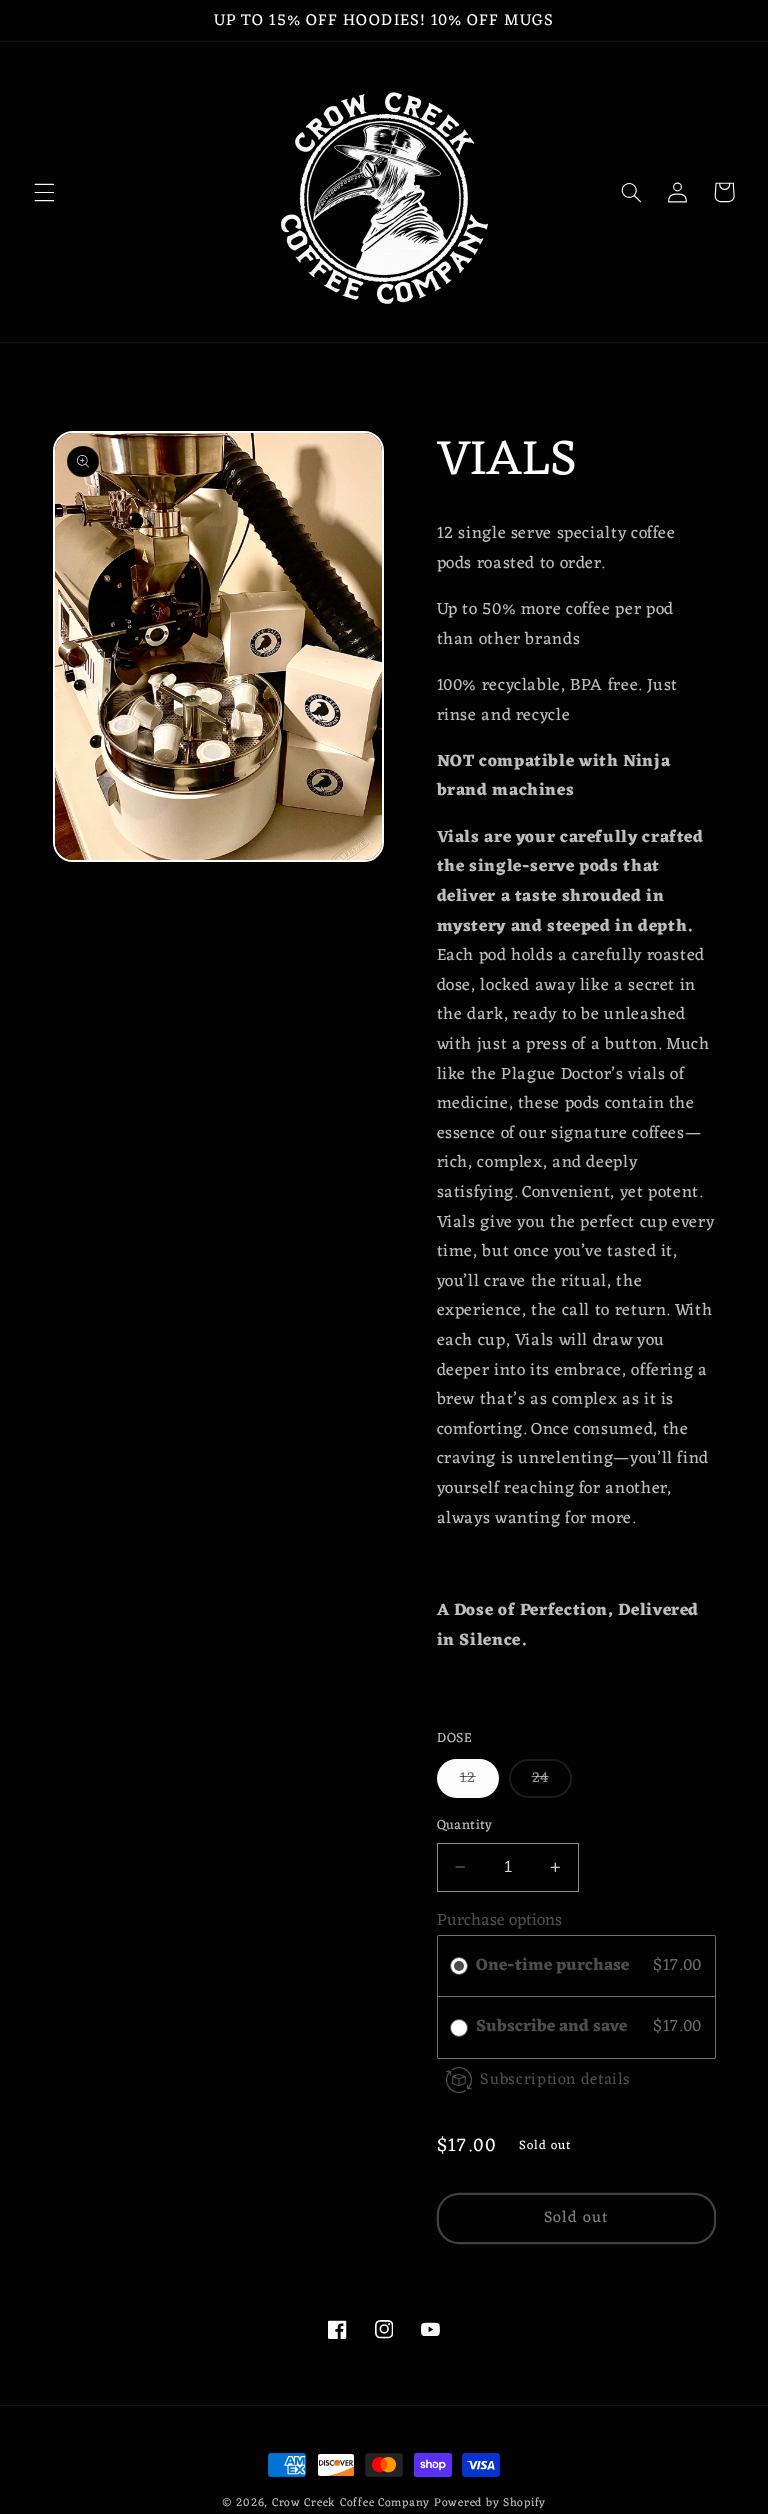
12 (479, 1781)
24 (552, 1781)
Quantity (465, 1826)
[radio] (459, 1966)
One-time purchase (552, 1966)
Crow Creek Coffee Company (351, 2503)
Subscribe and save (553, 2027)
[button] (44, 192)
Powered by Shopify (490, 2503)
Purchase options (499, 1921)
